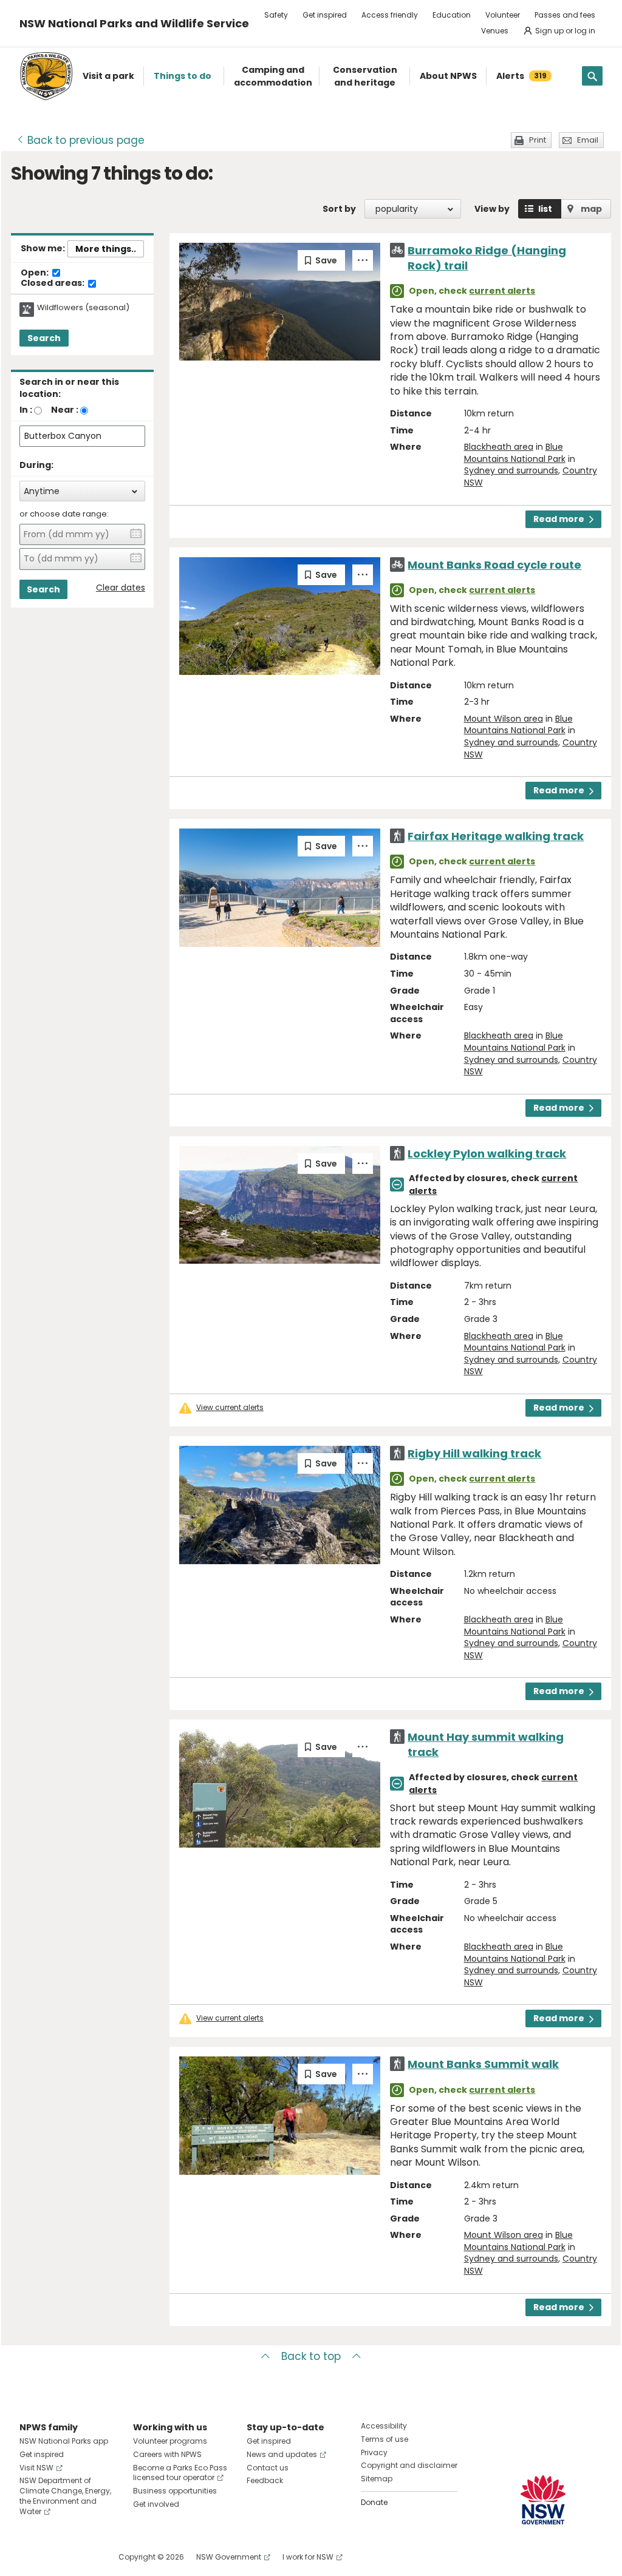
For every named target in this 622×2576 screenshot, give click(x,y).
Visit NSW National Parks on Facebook (31, 2557)
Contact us (268, 2468)
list (545, 209)
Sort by (339, 209)
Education (452, 15)
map (591, 209)
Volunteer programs (170, 2441)
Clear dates (121, 588)
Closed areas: (53, 283)
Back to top (311, 2356)
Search (44, 338)
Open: (36, 273)
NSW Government (229, 2557)
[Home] (46, 76)
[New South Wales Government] (543, 2500)
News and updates (282, 2454)
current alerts (502, 291)
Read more (559, 519)
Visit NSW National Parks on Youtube (83, 2557)
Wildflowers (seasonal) (83, 308)
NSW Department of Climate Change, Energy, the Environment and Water (65, 2496)
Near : (65, 410)
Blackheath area (499, 447)
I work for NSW (308, 2557)
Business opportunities (175, 2491)
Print (538, 140)
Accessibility (384, 2426)
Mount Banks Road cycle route (494, 565)
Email (588, 140)
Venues (495, 31)
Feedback (265, 2480)
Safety (276, 15)
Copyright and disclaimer (409, 2465)
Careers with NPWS (167, 2454)
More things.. (106, 249)
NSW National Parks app (64, 2441)
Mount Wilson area (504, 719)
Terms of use (384, 2439)
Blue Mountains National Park (515, 453)
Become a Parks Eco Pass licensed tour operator (180, 2473)
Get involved (156, 2504)
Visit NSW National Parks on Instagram (57, 2557)
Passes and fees (565, 15)
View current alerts (230, 1408)
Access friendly (390, 15)
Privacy (374, 2452)
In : (26, 410)
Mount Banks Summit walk (483, 2064)
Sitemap (377, 2479)
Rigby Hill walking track (474, 1453)
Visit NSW (36, 2468)
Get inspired (325, 15)
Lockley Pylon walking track (487, 1154)
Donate (374, 2502)
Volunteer (503, 15)
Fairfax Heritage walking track (496, 836)
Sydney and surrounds (511, 470)
